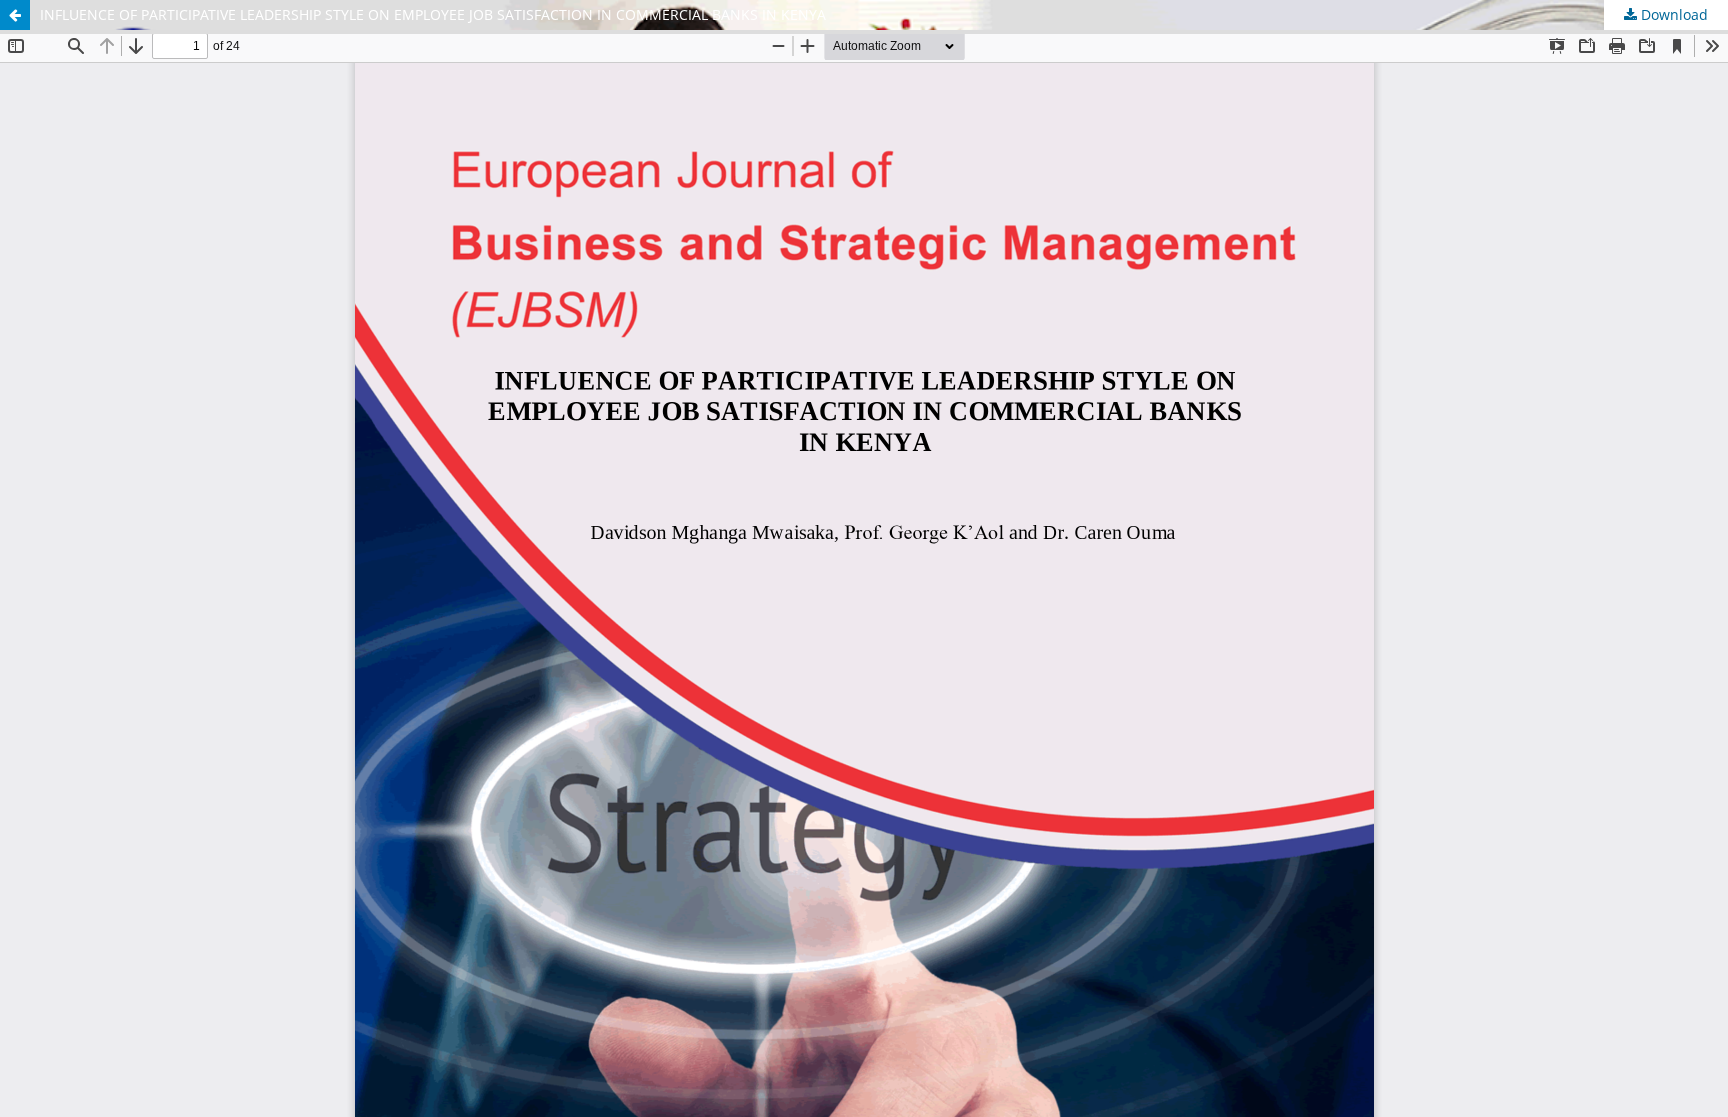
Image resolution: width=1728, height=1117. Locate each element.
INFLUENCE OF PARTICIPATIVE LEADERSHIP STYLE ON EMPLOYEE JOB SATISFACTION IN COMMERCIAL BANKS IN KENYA (433, 14)
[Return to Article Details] (15, 15)
